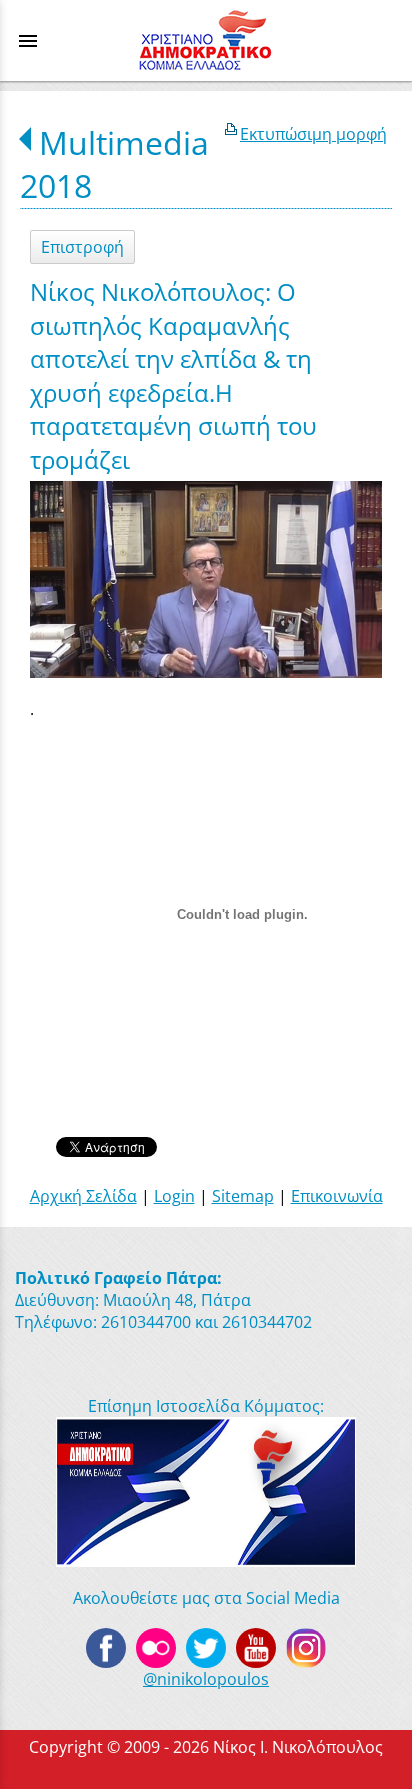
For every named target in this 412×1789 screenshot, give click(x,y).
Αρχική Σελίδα (83, 1196)
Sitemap (243, 1196)
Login (174, 1196)
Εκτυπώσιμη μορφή (313, 134)
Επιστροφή (82, 247)
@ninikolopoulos (206, 1679)
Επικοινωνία (337, 1196)
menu (28, 41)
